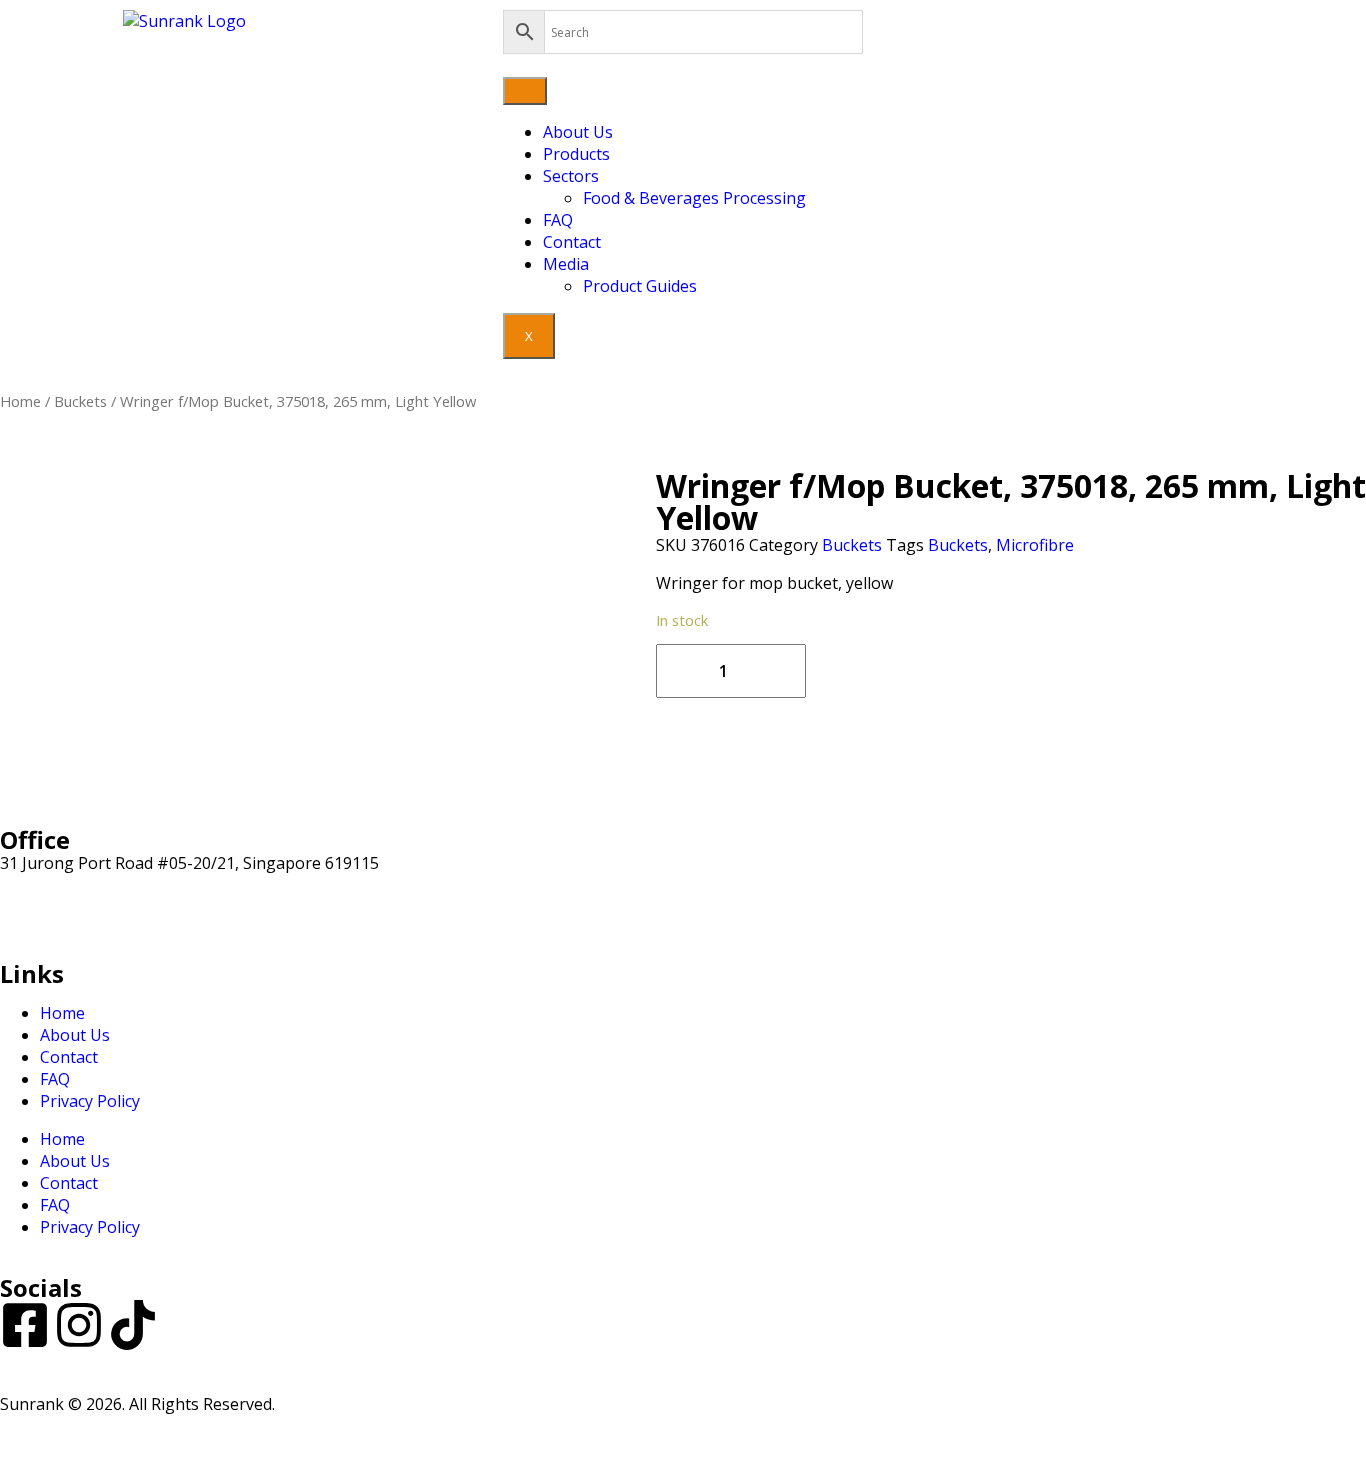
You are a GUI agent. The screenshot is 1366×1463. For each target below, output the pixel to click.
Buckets (80, 401)
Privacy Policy (90, 1101)
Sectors (571, 176)
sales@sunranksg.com (83, 907)
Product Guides (640, 286)
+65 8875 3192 (54, 929)
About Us (578, 132)
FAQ (558, 220)
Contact (572, 242)
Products (576, 154)
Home (20, 401)
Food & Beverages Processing (694, 198)
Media (566, 264)
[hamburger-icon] (525, 91)
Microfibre (1035, 545)
